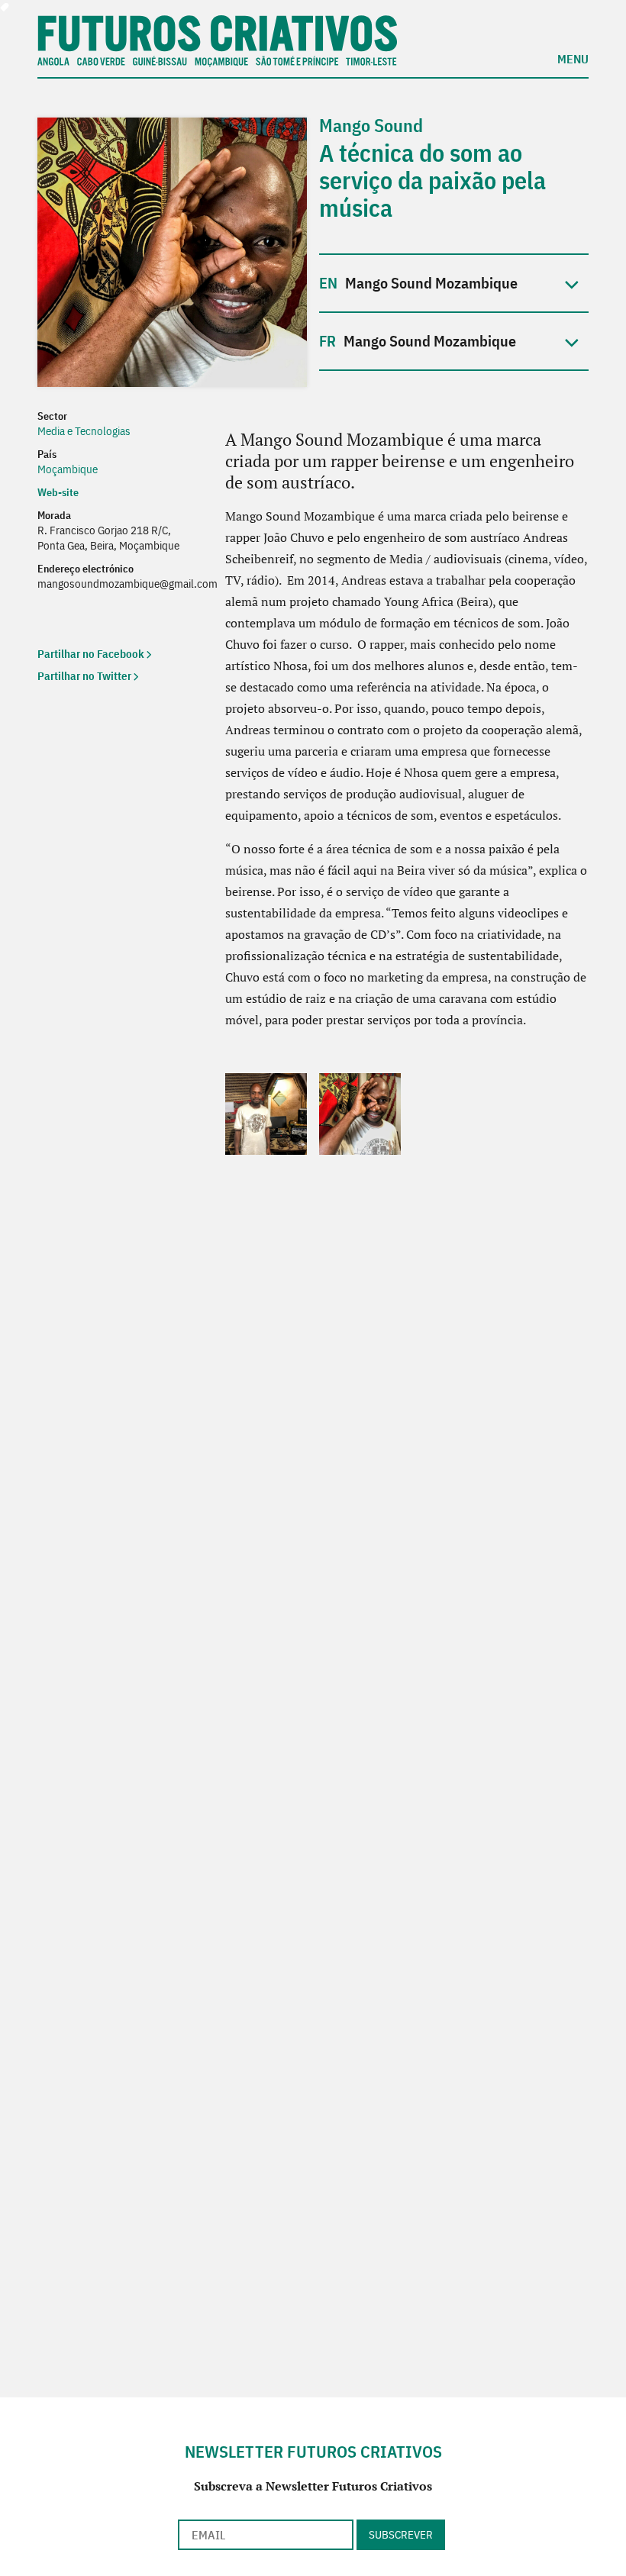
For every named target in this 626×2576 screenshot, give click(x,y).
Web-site (59, 492)
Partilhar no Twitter (84, 676)
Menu (573, 58)
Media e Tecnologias (84, 431)
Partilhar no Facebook (91, 654)
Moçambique (68, 469)
